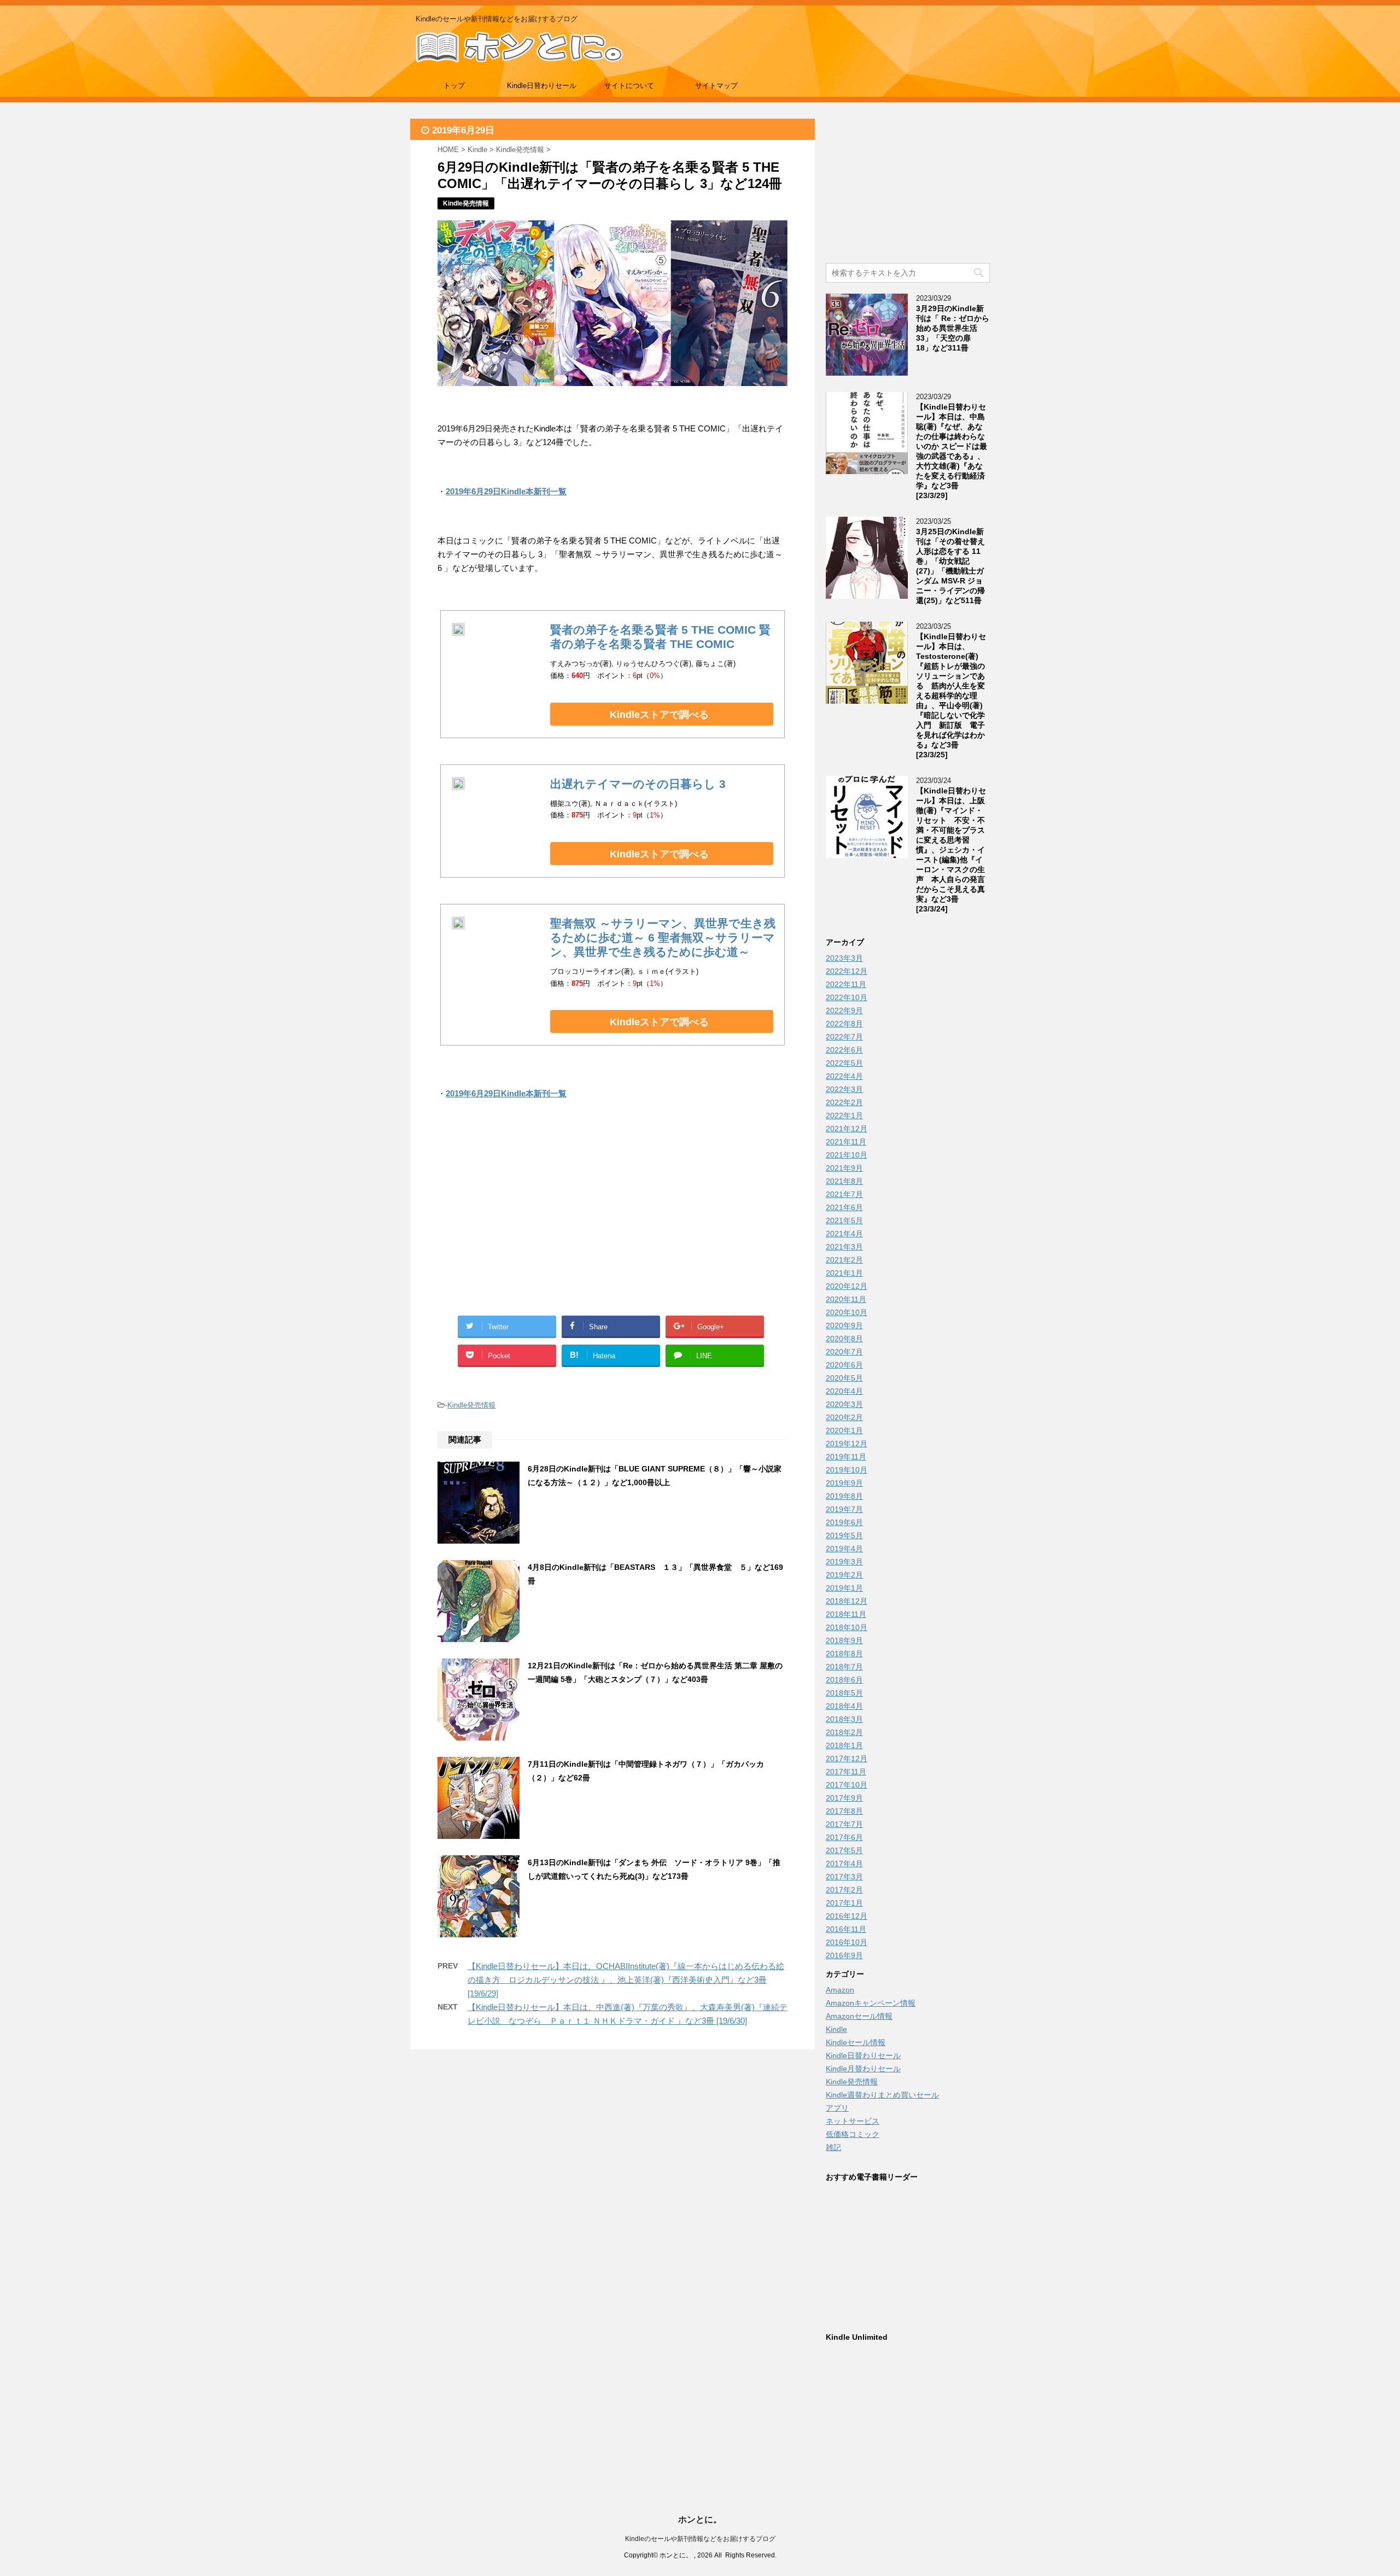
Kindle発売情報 (471, 1405)
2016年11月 (846, 1929)
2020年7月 (844, 1352)
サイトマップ (716, 86)
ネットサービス (853, 2121)
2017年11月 (846, 1772)
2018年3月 (844, 1719)
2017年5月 (844, 1850)
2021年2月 (844, 1260)
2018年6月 (844, 1680)
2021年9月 (844, 1168)
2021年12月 (847, 1129)
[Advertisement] (525, 1220)
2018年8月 (844, 1654)
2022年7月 (844, 1037)
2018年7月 (844, 1667)
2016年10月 (847, 1942)
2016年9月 (844, 1955)
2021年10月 (847, 1155)
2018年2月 (844, 1732)
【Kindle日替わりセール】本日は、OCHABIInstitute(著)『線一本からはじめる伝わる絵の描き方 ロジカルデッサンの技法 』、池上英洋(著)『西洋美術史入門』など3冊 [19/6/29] (626, 1980)
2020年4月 (844, 1391)
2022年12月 (847, 971)
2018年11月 (846, 1614)
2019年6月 (844, 1522)
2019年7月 (844, 1509)
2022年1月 (844, 1115)
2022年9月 (844, 1010)
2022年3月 (844, 1089)
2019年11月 (846, 1457)
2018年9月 (844, 1640)
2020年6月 (844, 1365)
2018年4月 (844, 1706)
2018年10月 (847, 1627)
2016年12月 (847, 1916)
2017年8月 (844, 1811)
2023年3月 (844, 958)
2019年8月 (844, 1496)
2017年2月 (844, 1890)
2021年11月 (846, 1142)
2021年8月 (844, 1181)
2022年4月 (844, 1076)
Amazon (840, 1990)
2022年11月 (846, 984)
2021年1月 (844, 1273)
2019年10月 (847, 1470)
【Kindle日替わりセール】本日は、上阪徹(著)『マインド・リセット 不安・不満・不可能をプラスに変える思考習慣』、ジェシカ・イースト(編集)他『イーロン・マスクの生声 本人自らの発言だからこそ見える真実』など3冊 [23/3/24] (951, 850)
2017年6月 (844, 1837)
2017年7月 (844, 1824)
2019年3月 (844, 1562)
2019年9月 (844, 1483)
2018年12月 (847, 1601)
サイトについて (629, 86)
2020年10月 (847, 1312)
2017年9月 (844, 1798)
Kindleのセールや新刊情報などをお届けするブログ (700, 2539)
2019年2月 (844, 1575)
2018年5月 (844, 1693)
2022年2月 (844, 1102)
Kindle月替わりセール (863, 2069)
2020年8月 (844, 1339)
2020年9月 (844, 1325)
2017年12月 (847, 1759)
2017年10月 (847, 1785)
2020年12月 (847, 1286)
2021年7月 (844, 1194)
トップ (454, 86)
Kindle (836, 2029)
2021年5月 (844, 1220)
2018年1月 (844, 1745)
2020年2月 (844, 1417)
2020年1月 (844, 1430)
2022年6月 (844, 1050)
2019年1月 (844, 1588)
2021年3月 (844, 1247)
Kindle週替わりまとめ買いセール (882, 2095)
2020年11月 (846, 1299)
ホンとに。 (700, 2519)
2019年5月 (844, 1535)
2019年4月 (844, 1549)
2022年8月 (844, 1024)
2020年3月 (844, 1404)
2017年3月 (844, 1877)
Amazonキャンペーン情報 (871, 2003)
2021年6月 (844, 1207)
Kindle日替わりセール (542, 86)
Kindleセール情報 (856, 2042)
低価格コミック (853, 2134)
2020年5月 (844, 1378)
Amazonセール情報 (859, 2016)
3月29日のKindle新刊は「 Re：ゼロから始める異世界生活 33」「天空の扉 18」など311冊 (953, 328)
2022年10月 (847, 997)
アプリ (837, 2108)
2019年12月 (847, 1444)
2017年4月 (844, 1864)
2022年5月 (844, 1063)
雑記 (833, 2147)
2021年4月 (844, 1234)
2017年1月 (844, 1903)
